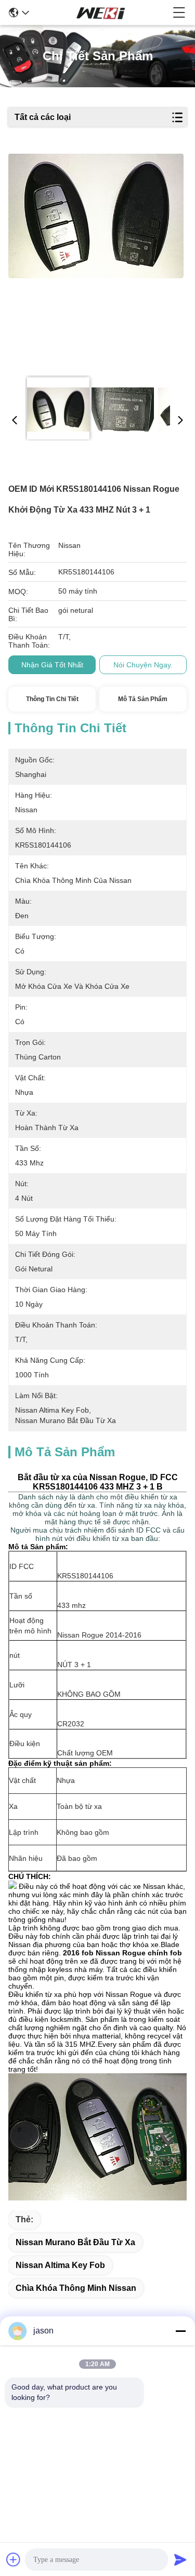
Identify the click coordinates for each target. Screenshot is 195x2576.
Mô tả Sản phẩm (143, 699)
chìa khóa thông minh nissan (76, 2288)
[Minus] (180, 2331)
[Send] (180, 2559)
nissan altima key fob (60, 2265)
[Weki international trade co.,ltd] (101, 12)
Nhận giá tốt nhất (52, 665)
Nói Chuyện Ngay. (143, 665)
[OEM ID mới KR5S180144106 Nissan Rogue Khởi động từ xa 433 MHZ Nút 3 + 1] (96, 261)
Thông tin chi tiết (52, 699)
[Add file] (14, 2559)
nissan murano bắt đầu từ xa (75, 2242)
